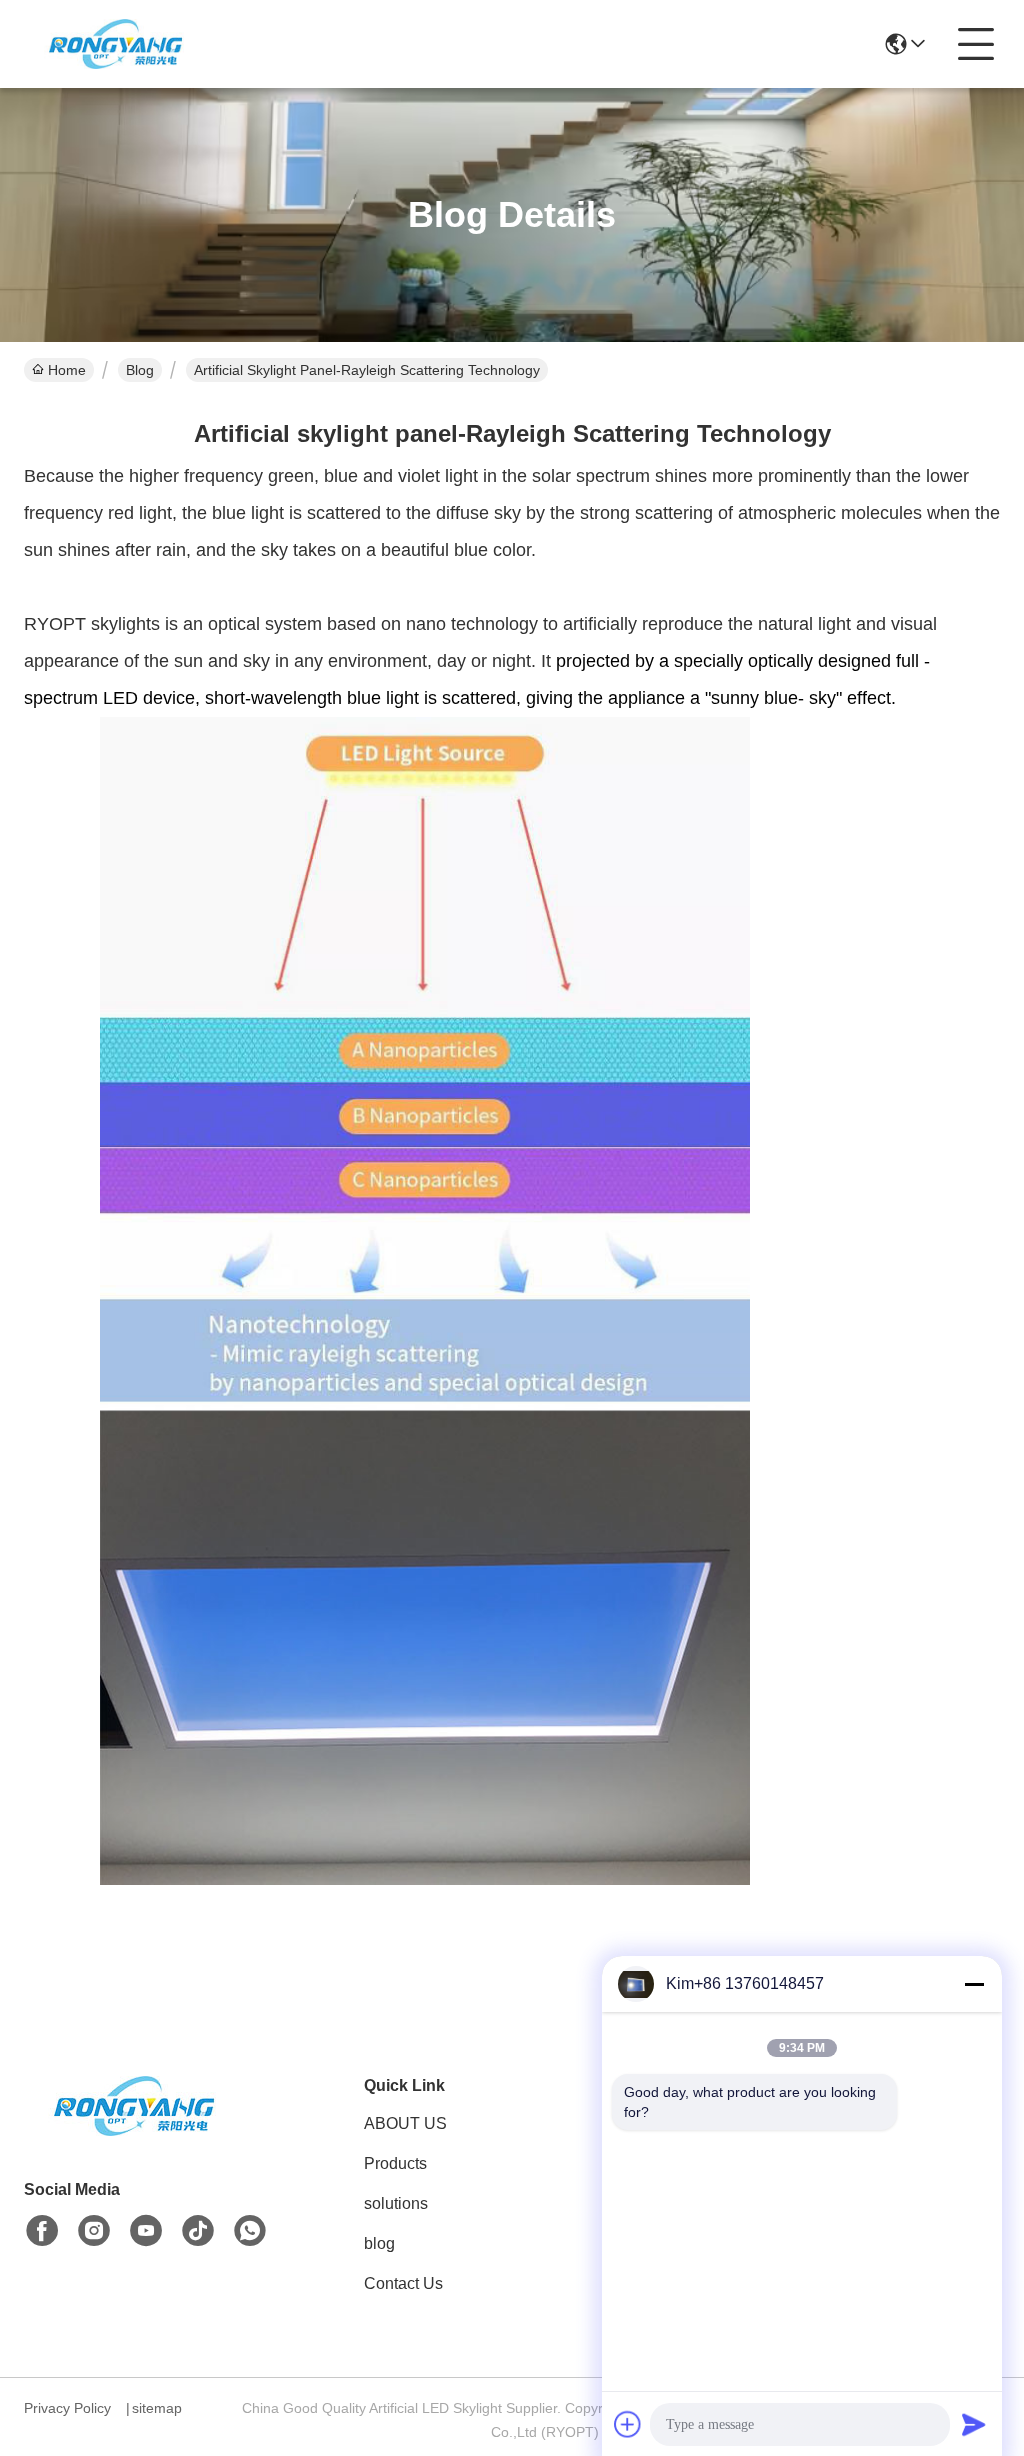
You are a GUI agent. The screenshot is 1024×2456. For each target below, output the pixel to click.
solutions (396, 2203)
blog (379, 2243)
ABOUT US (405, 2123)
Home (67, 370)
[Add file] (628, 2424)
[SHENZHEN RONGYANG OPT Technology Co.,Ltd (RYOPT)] (115, 44)
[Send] (974, 2424)
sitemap (157, 2408)
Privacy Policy (67, 2408)
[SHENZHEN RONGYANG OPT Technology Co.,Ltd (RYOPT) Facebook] (42, 2231)
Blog (140, 370)
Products (395, 2163)
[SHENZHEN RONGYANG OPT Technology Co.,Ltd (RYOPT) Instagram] (94, 2231)
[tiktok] (198, 2231)
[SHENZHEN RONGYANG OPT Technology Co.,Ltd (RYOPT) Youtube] (146, 2231)
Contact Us (403, 2283)
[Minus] (974, 1984)
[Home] (134, 2130)
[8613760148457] (250, 2231)
